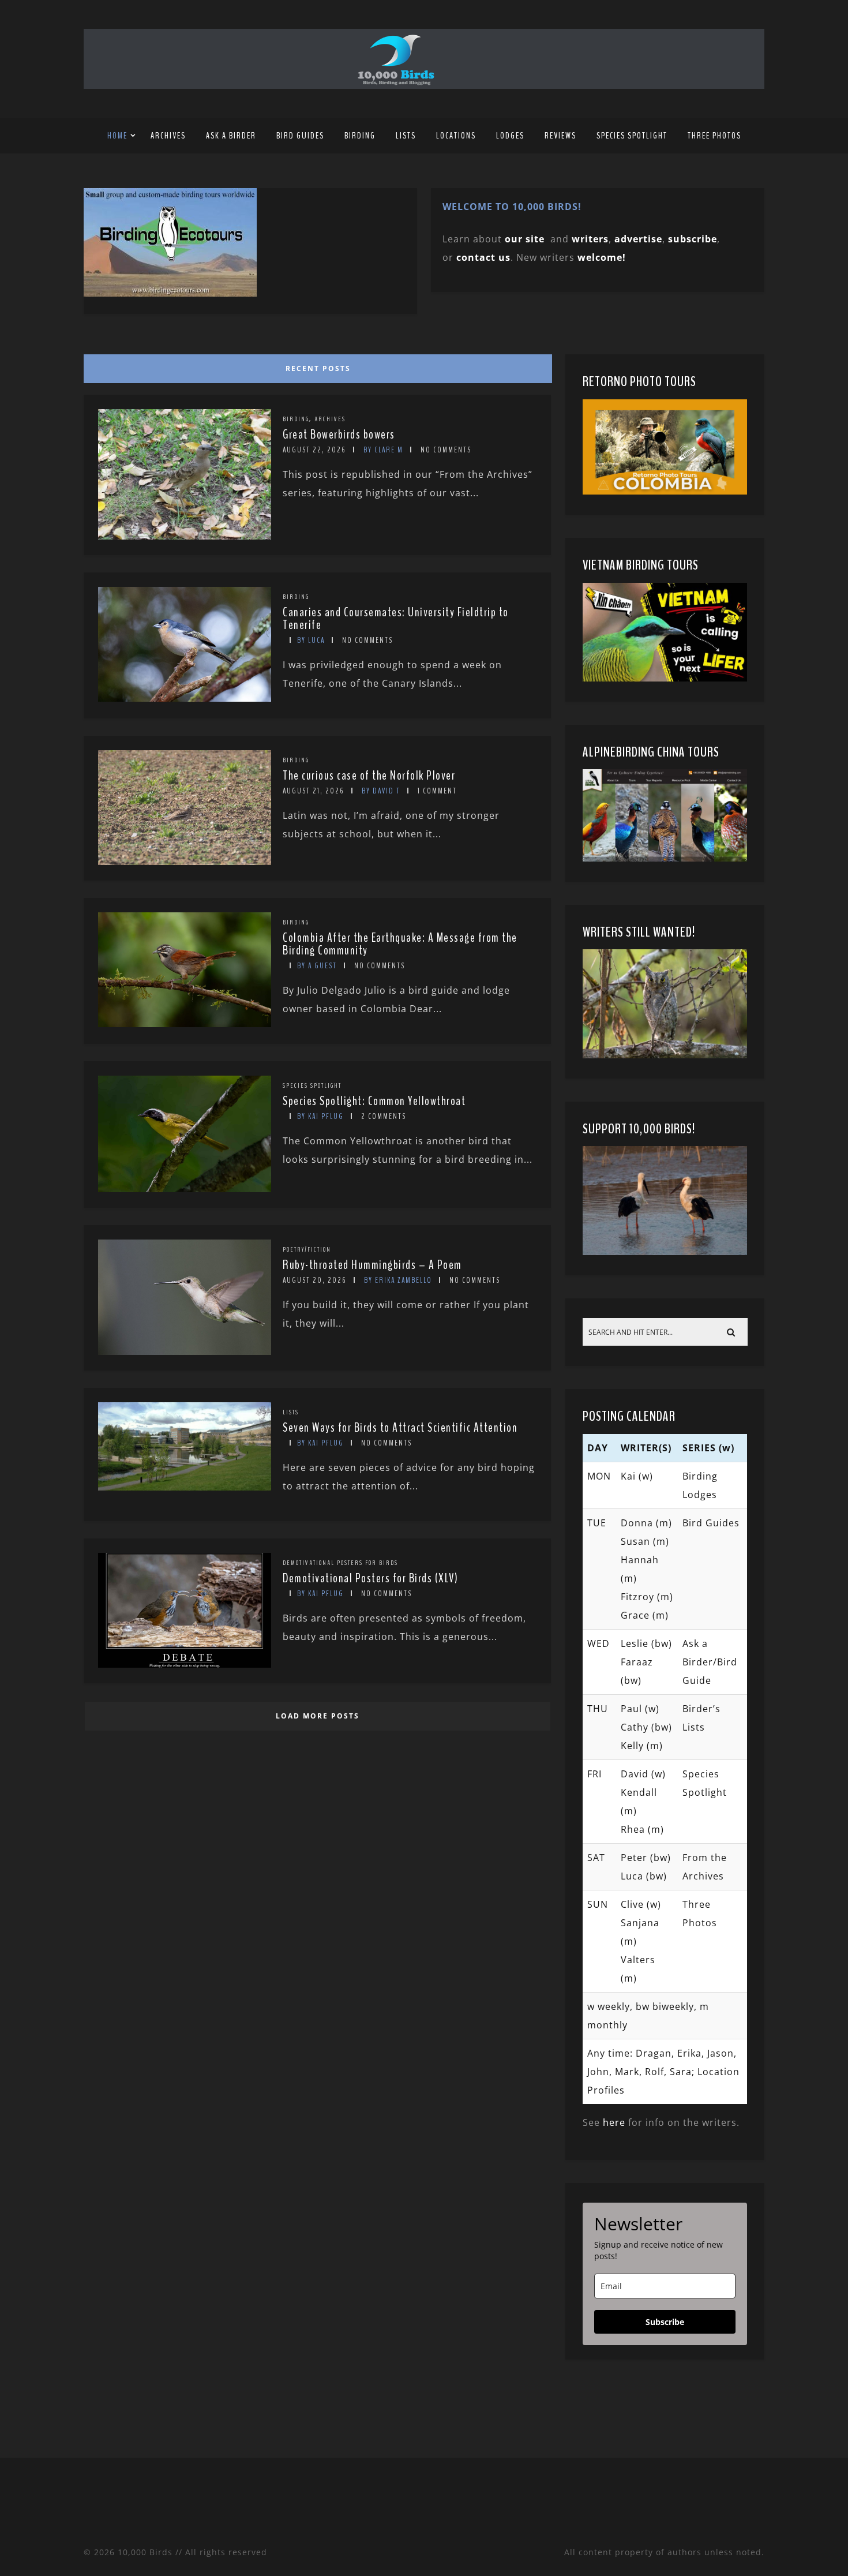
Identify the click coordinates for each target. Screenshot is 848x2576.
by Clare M (383, 450)
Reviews (560, 136)
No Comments (446, 450)
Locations (456, 136)
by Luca (311, 640)
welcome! (602, 257)
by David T (381, 791)
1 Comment (437, 791)
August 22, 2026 (314, 450)
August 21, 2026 (314, 791)
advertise (638, 239)
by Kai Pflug (320, 1116)
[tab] (316, 366)
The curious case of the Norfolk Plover (369, 776)
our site (525, 239)
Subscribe (665, 2322)
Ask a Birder (231, 136)
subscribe (693, 239)
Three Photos (714, 136)
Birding (360, 136)
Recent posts (318, 368)
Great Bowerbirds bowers (339, 435)
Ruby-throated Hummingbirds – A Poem (372, 1265)
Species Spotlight (632, 136)
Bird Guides (300, 136)
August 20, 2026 (315, 1280)
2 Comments (384, 1116)
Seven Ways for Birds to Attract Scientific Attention (400, 1428)
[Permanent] (185, 536)
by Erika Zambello (398, 1280)
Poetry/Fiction (307, 1249)
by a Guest (317, 966)
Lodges (510, 136)
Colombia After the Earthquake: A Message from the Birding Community (400, 944)
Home (117, 136)
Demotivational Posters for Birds (340, 1563)
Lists (406, 136)
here (614, 2122)
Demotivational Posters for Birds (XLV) (370, 1578)
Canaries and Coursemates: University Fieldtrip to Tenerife (396, 619)
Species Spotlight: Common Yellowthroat (374, 1101)
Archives (168, 136)
